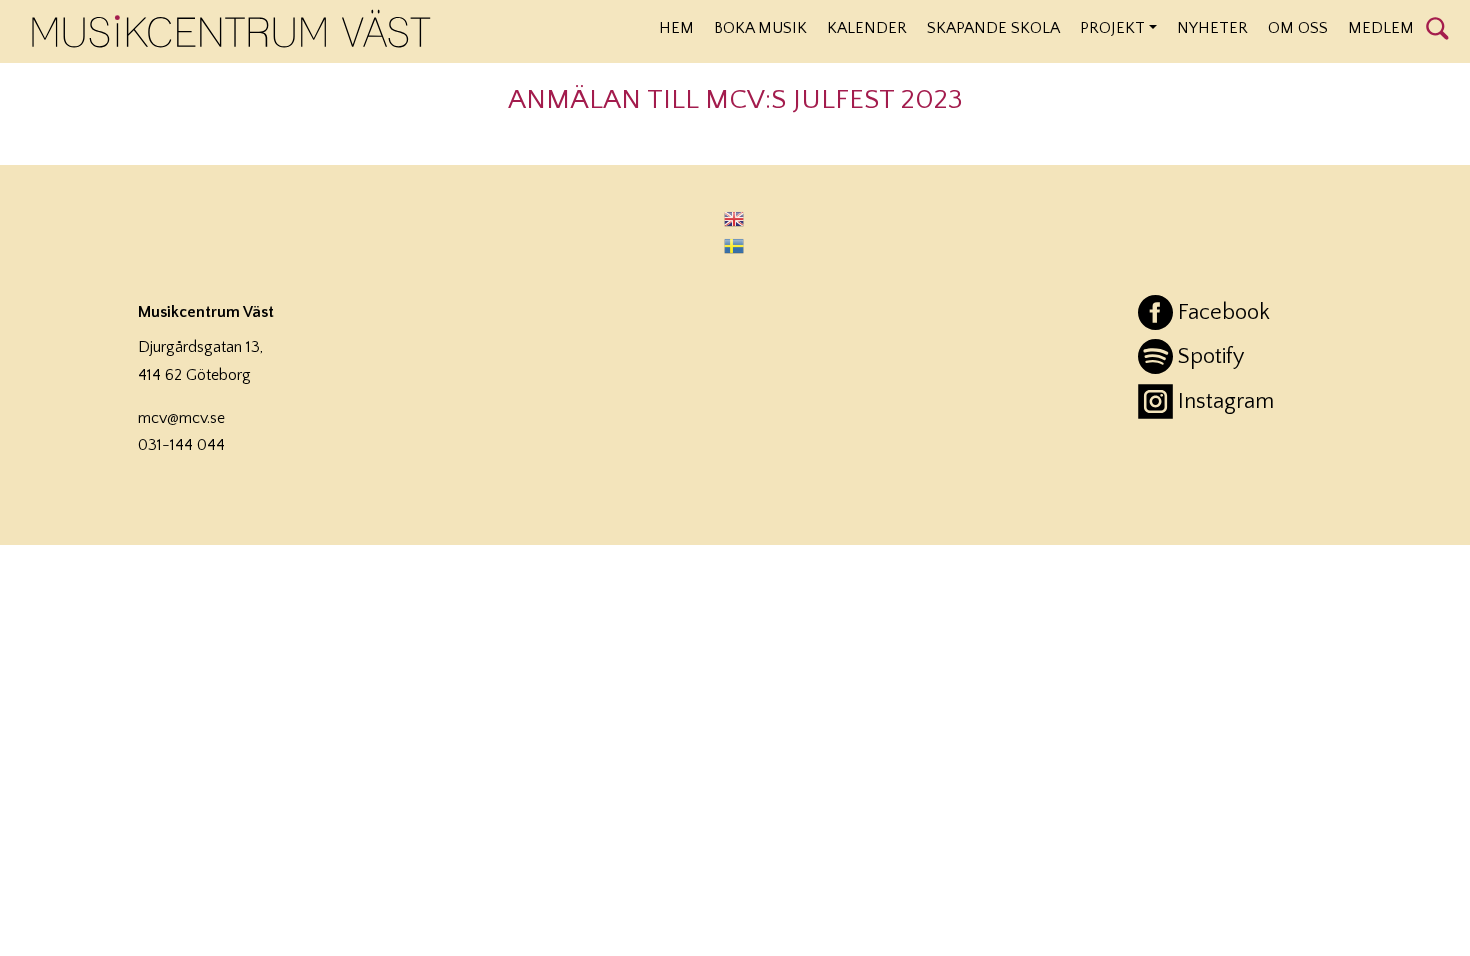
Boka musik (760, 28)
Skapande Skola (993, 28)
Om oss (1298, 28)
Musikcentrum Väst (231, 29)
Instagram (1226, 401)
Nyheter (1212, 28)
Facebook (1224, 312)
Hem (676, 28)
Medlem (1381, 28)
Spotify (1211, 356)
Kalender (867, 28)
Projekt (1112, 28)
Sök (1437, 27)
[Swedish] (735, 245)
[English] (735, 218)
